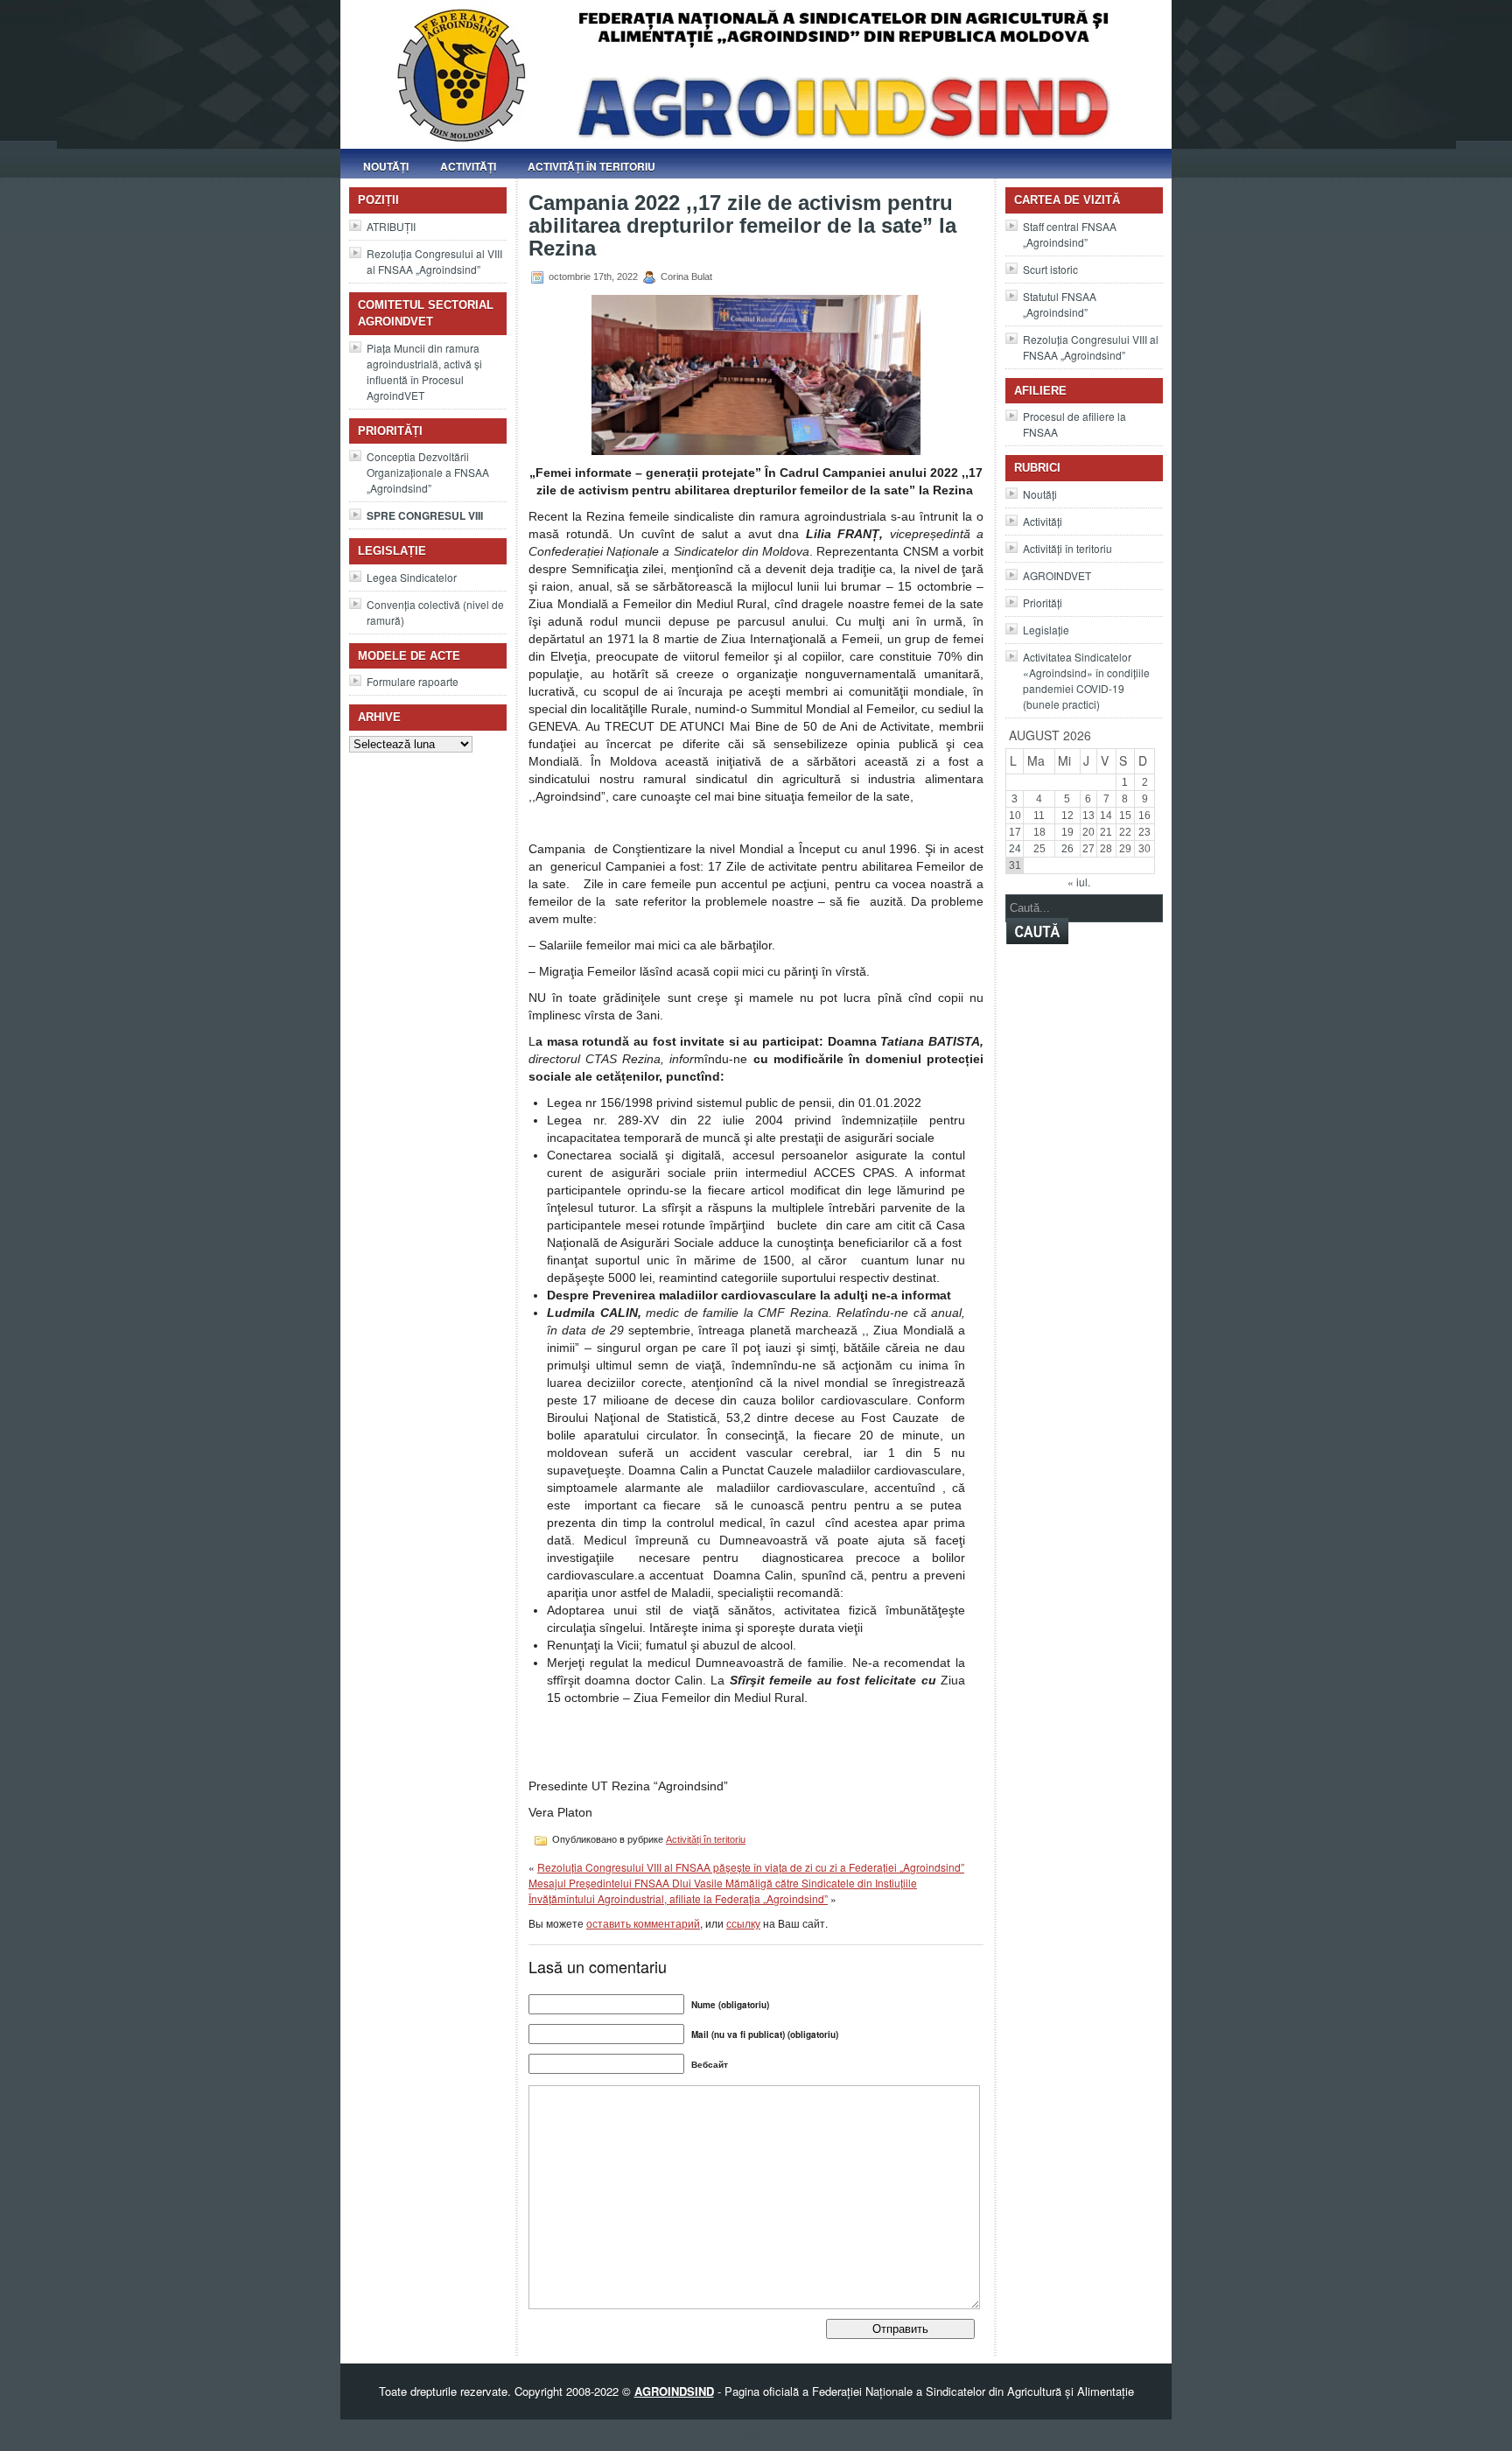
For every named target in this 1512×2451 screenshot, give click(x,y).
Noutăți (386, 166)
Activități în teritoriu (591, 166)
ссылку (743, 1923)
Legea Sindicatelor (412, 577)
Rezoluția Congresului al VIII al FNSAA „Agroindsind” (434, 261)
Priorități (1043, 602)
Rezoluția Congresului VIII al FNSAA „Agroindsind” (1091, 347)
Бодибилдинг (756, 2435)
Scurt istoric (1050, 269)
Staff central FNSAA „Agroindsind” (1070, 234)
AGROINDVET (1057, 575)
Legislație (1046, 630)
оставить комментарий (643, 1923)
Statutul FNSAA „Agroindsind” (1060, 304)
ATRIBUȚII (391, 226)
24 (1015, 849)
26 (1067, 849)
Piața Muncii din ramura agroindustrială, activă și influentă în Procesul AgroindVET (424, 371)
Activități (468, 166)
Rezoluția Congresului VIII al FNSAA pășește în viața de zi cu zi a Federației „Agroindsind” (751, 1867)
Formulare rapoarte (413, 681)
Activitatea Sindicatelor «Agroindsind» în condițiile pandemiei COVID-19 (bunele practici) (1086, 680)
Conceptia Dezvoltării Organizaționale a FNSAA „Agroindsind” (428, 472)
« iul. (1079, 882)
